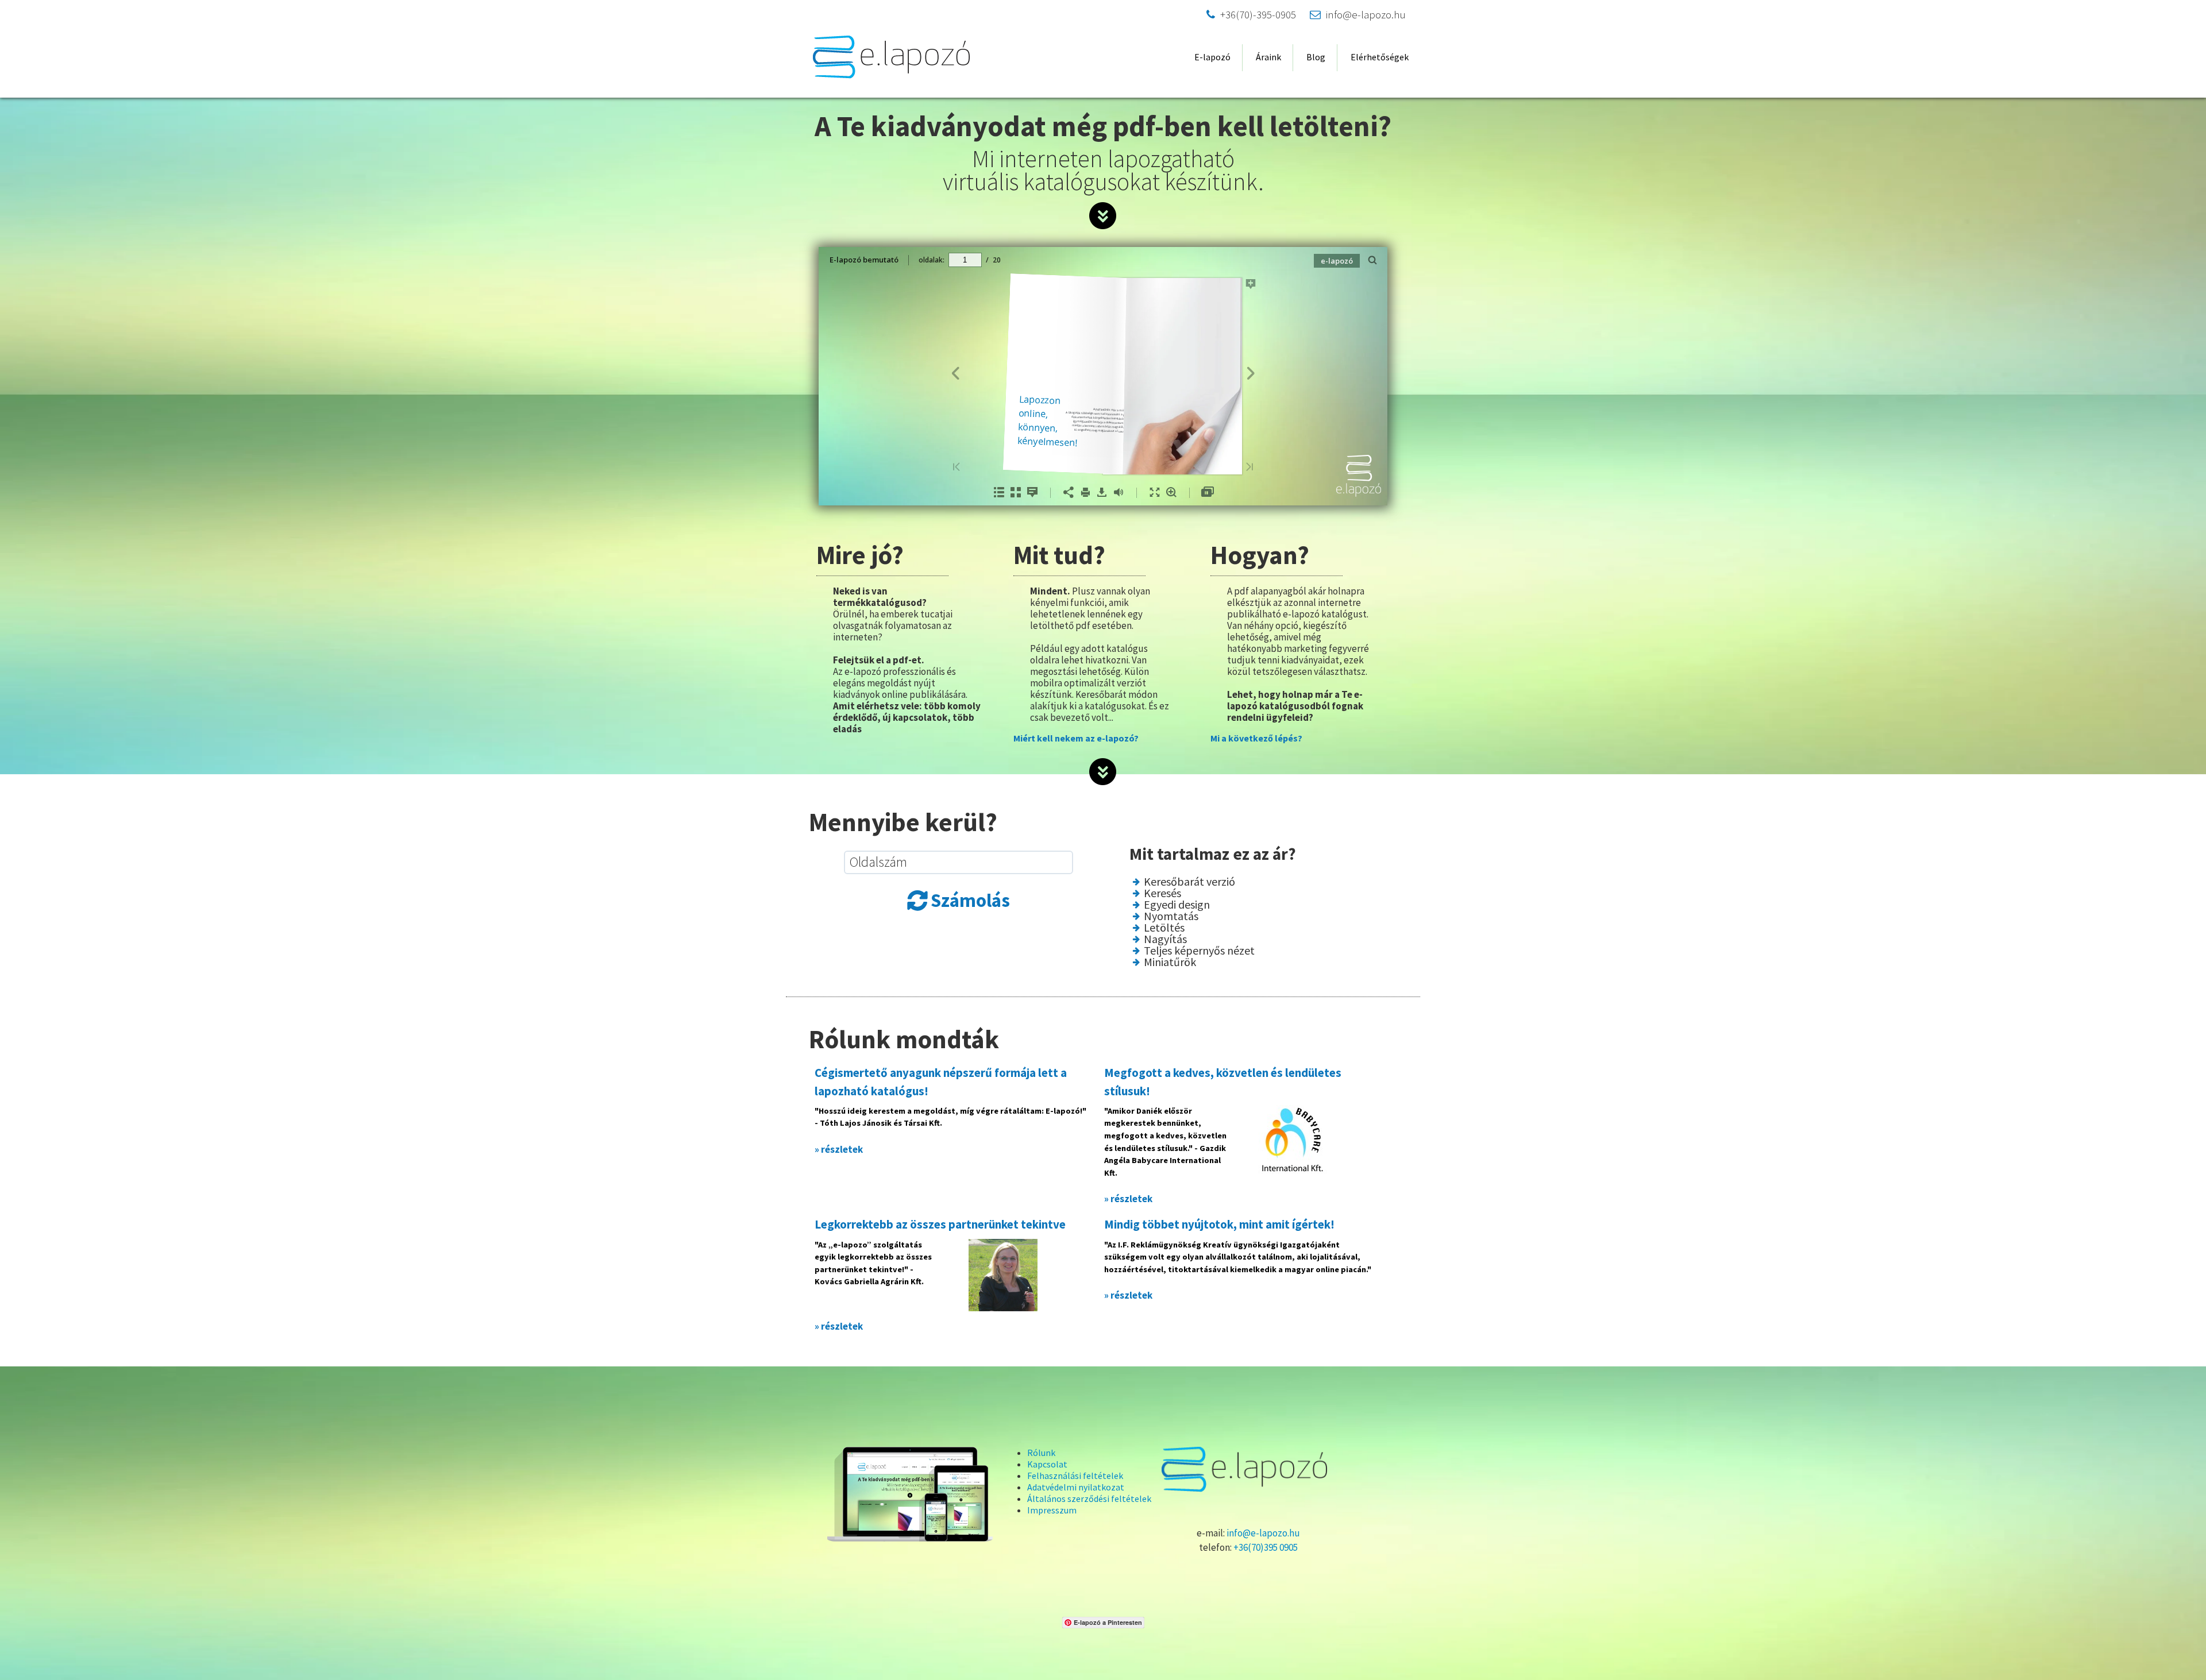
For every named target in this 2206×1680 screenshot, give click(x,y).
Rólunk (1041, 1453)
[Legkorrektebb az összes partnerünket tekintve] (1003, 1273)
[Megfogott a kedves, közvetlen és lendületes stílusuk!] (1293, 1138)
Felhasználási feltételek (1075, 1476)
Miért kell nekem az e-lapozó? (1076, 738)
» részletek (839, 1149)
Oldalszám (878, 862)
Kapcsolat (1047, 1464)
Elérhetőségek (1380, 57)
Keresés (1162, 893)
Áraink (1268, 57)
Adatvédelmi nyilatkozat (1076, 1487)
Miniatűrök (1170, 962)
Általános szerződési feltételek (1089, 1499)
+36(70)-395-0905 (1251, 15)
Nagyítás (1165, 939)
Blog (1316, 57)
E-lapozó (1212, 57)
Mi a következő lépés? (1256, 738)
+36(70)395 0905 (1266, 1547)
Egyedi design (1177, 905)
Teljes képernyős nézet (1199, 951)
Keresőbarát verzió (1189, 882)
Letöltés (1164, 928)
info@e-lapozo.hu (1358, 15)
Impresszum (1052, 1510)
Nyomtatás (1171, 916)
